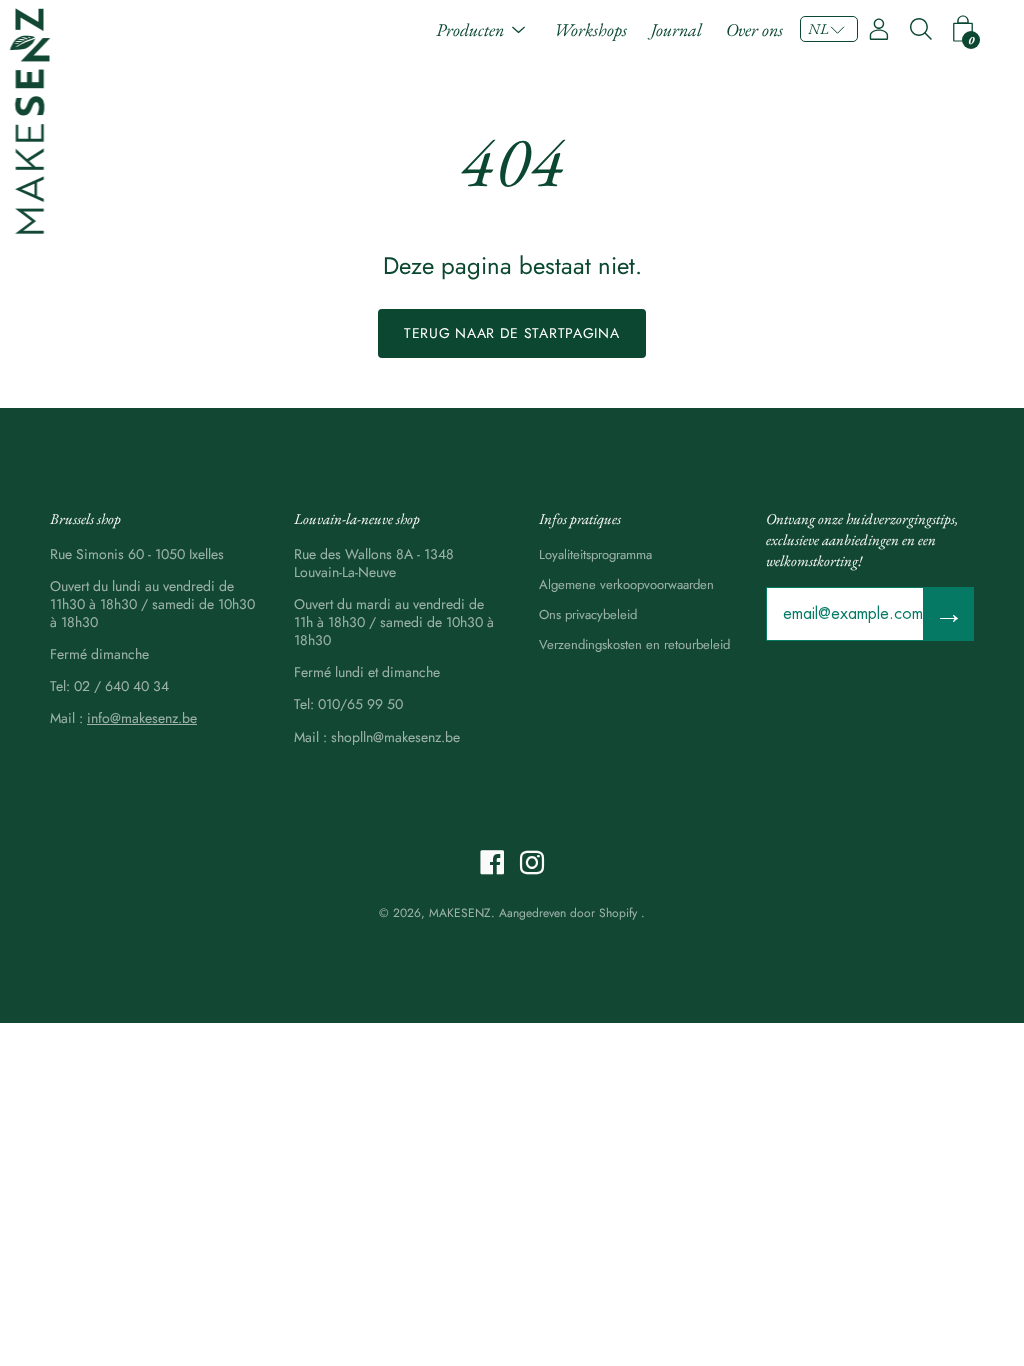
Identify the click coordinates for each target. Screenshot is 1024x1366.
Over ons (754, 29)
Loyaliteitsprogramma (595, 554)
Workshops (590, 29)
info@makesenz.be (142, 718)
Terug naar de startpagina (512, 333)
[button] (829, 29)
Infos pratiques (580, 518)
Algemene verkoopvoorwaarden (626, 584)
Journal (676, 29)
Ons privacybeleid (588, 614)
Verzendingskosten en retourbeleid (634, 644)
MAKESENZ (460, 913)
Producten (470, 29)
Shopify (618, 913)
